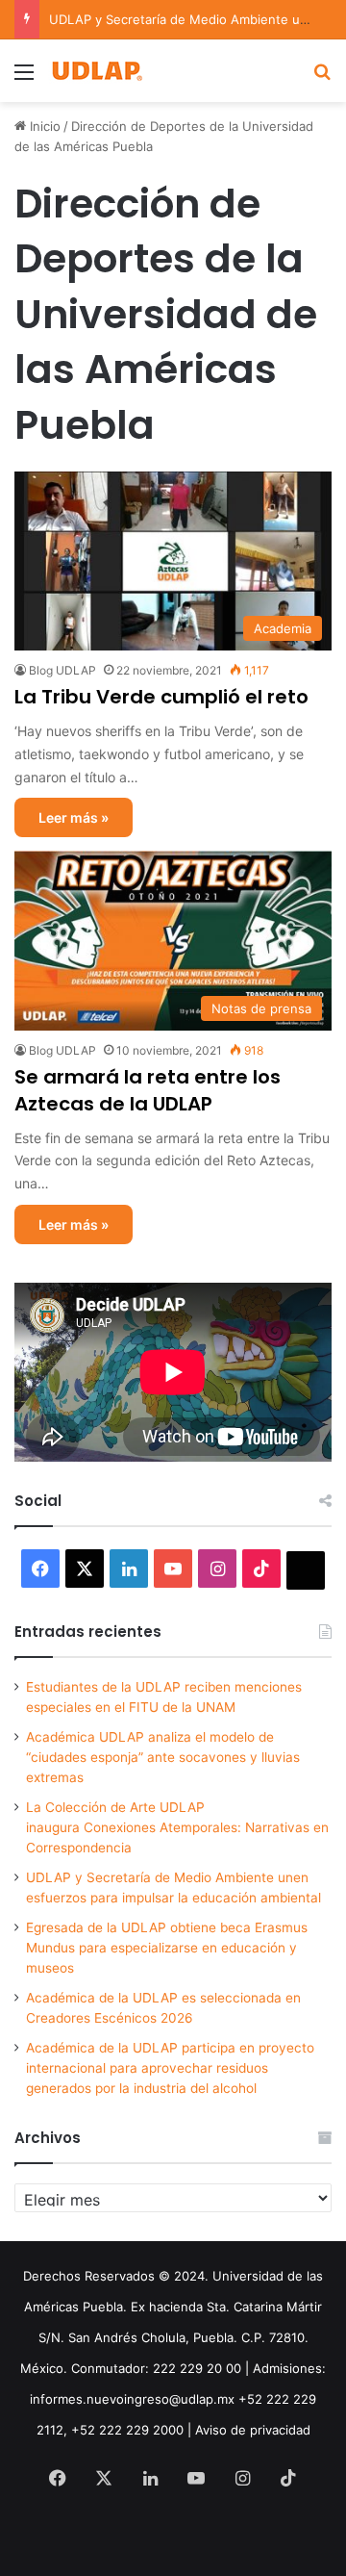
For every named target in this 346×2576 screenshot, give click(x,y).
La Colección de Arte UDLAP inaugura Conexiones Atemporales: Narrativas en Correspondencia (177, 1827)
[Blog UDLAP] (96, 71)
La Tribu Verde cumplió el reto (161, 697)
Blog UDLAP (62, 670)
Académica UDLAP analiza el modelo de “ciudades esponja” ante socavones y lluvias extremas (163, 1757)
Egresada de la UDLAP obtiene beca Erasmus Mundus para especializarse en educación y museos (167, 1948)
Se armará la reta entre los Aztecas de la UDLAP (148, 1090)
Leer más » (74, 817)
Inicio (43, 126)
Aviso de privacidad (253, 2430)
